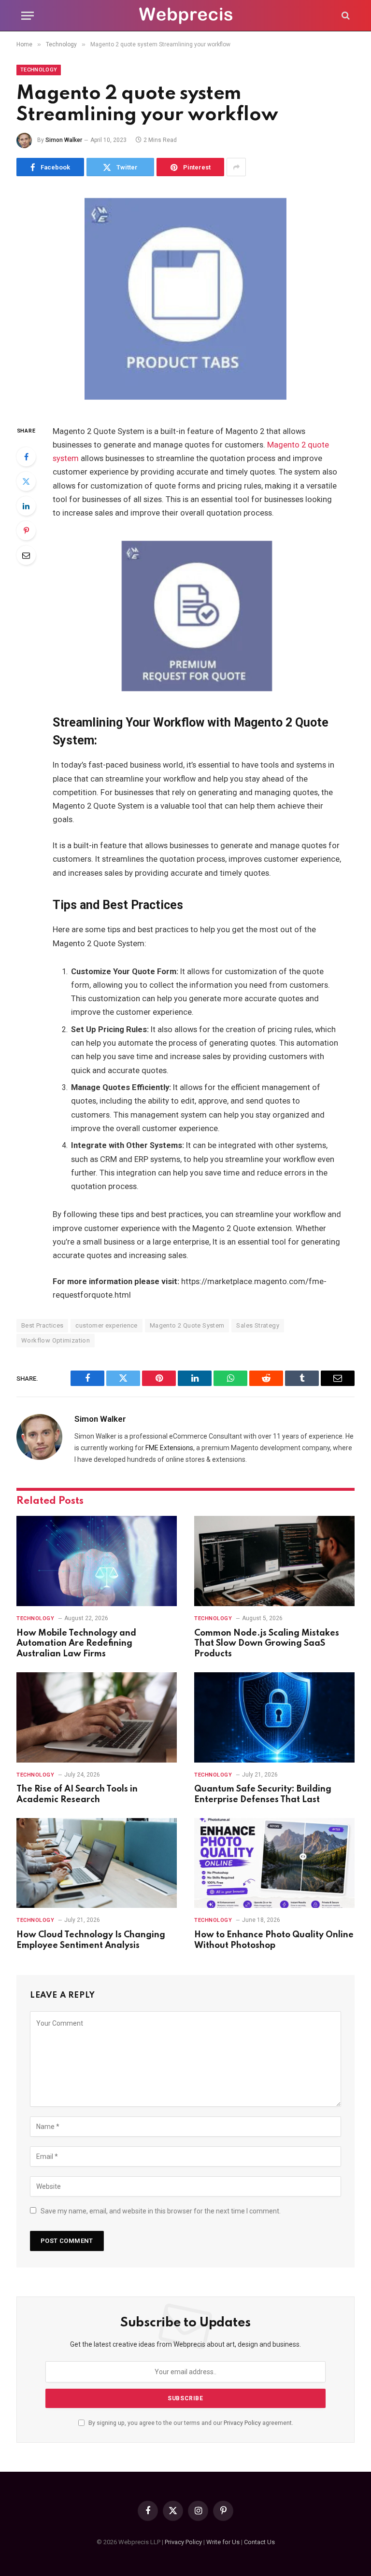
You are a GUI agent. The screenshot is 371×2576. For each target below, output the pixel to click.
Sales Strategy (257, 1325)
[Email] (26, 555)
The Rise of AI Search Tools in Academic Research (77, 1794)
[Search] (345, 16)
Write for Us (223, 2542)
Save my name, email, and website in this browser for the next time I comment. (161, 2211)
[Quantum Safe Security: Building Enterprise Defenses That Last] (274, 1717)
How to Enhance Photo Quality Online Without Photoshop (274, 1940)
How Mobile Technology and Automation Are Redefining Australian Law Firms (76, 1644)
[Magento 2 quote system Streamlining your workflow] (185, 299)
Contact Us (259, 2542)
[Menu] (28, 16)
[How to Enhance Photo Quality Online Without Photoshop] (274, 1863)
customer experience (106, 1325)
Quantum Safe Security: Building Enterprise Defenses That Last (263, 1794)
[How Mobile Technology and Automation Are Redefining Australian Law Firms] (97, 1561)
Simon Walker (64, 140)
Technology (39, 70)
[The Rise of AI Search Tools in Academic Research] (97, 1717)
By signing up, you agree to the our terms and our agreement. (190, 2423)
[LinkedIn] (26, 506)
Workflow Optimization (56, 1340)
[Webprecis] (185, 16)
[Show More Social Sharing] (236, 167)
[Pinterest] (26, 531)
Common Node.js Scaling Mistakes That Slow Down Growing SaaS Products (267, 1644)
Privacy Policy (242, 2423)
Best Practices (42, 1325)
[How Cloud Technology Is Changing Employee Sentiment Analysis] (97, 1863)
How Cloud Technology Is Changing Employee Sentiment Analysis (91, 1940)
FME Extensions (169, 1448)
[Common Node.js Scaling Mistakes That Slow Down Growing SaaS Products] (274, 1561)
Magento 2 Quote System (187, 1325)
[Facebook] (26, 457)
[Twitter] (26, 481)
